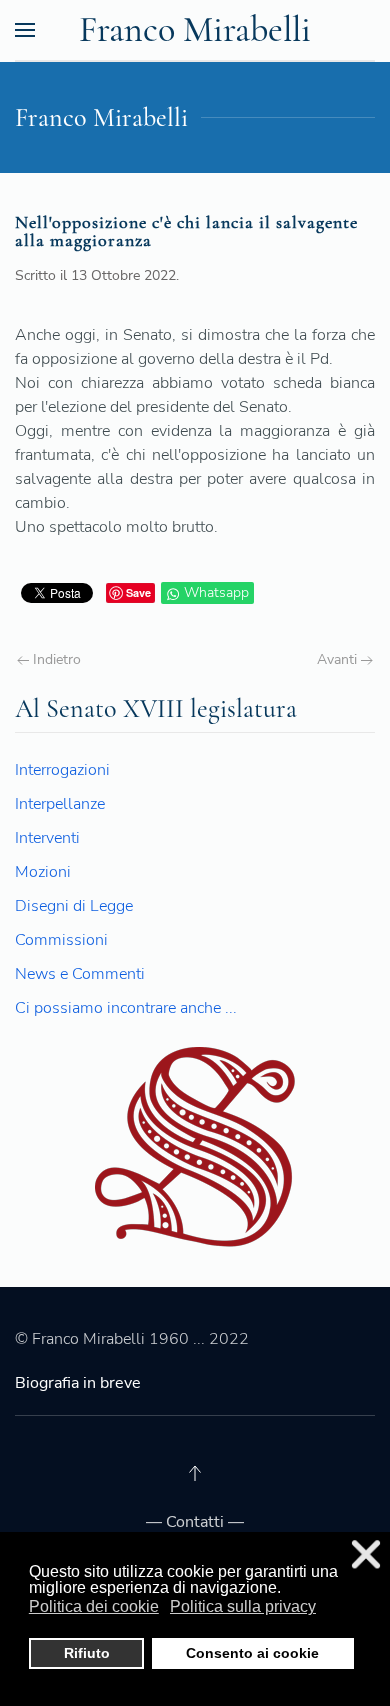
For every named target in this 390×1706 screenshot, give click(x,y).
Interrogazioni (62, 770)
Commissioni (61, 940)
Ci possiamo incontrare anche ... (126, 1008)
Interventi (47, 838)
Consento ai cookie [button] (252, 1653)
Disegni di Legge (74, 906)
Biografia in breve (78, 1383)
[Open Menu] (25, 30)
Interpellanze (60, 804)
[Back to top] (195, 1473)
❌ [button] (366, 1554)
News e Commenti (80, 974)
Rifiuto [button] (87, 1653)
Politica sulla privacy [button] (243, 1606)
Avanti (339, 659)
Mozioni (43, 872)
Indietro (55, 659)
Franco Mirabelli (195, 29)
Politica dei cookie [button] (94, 1606)
